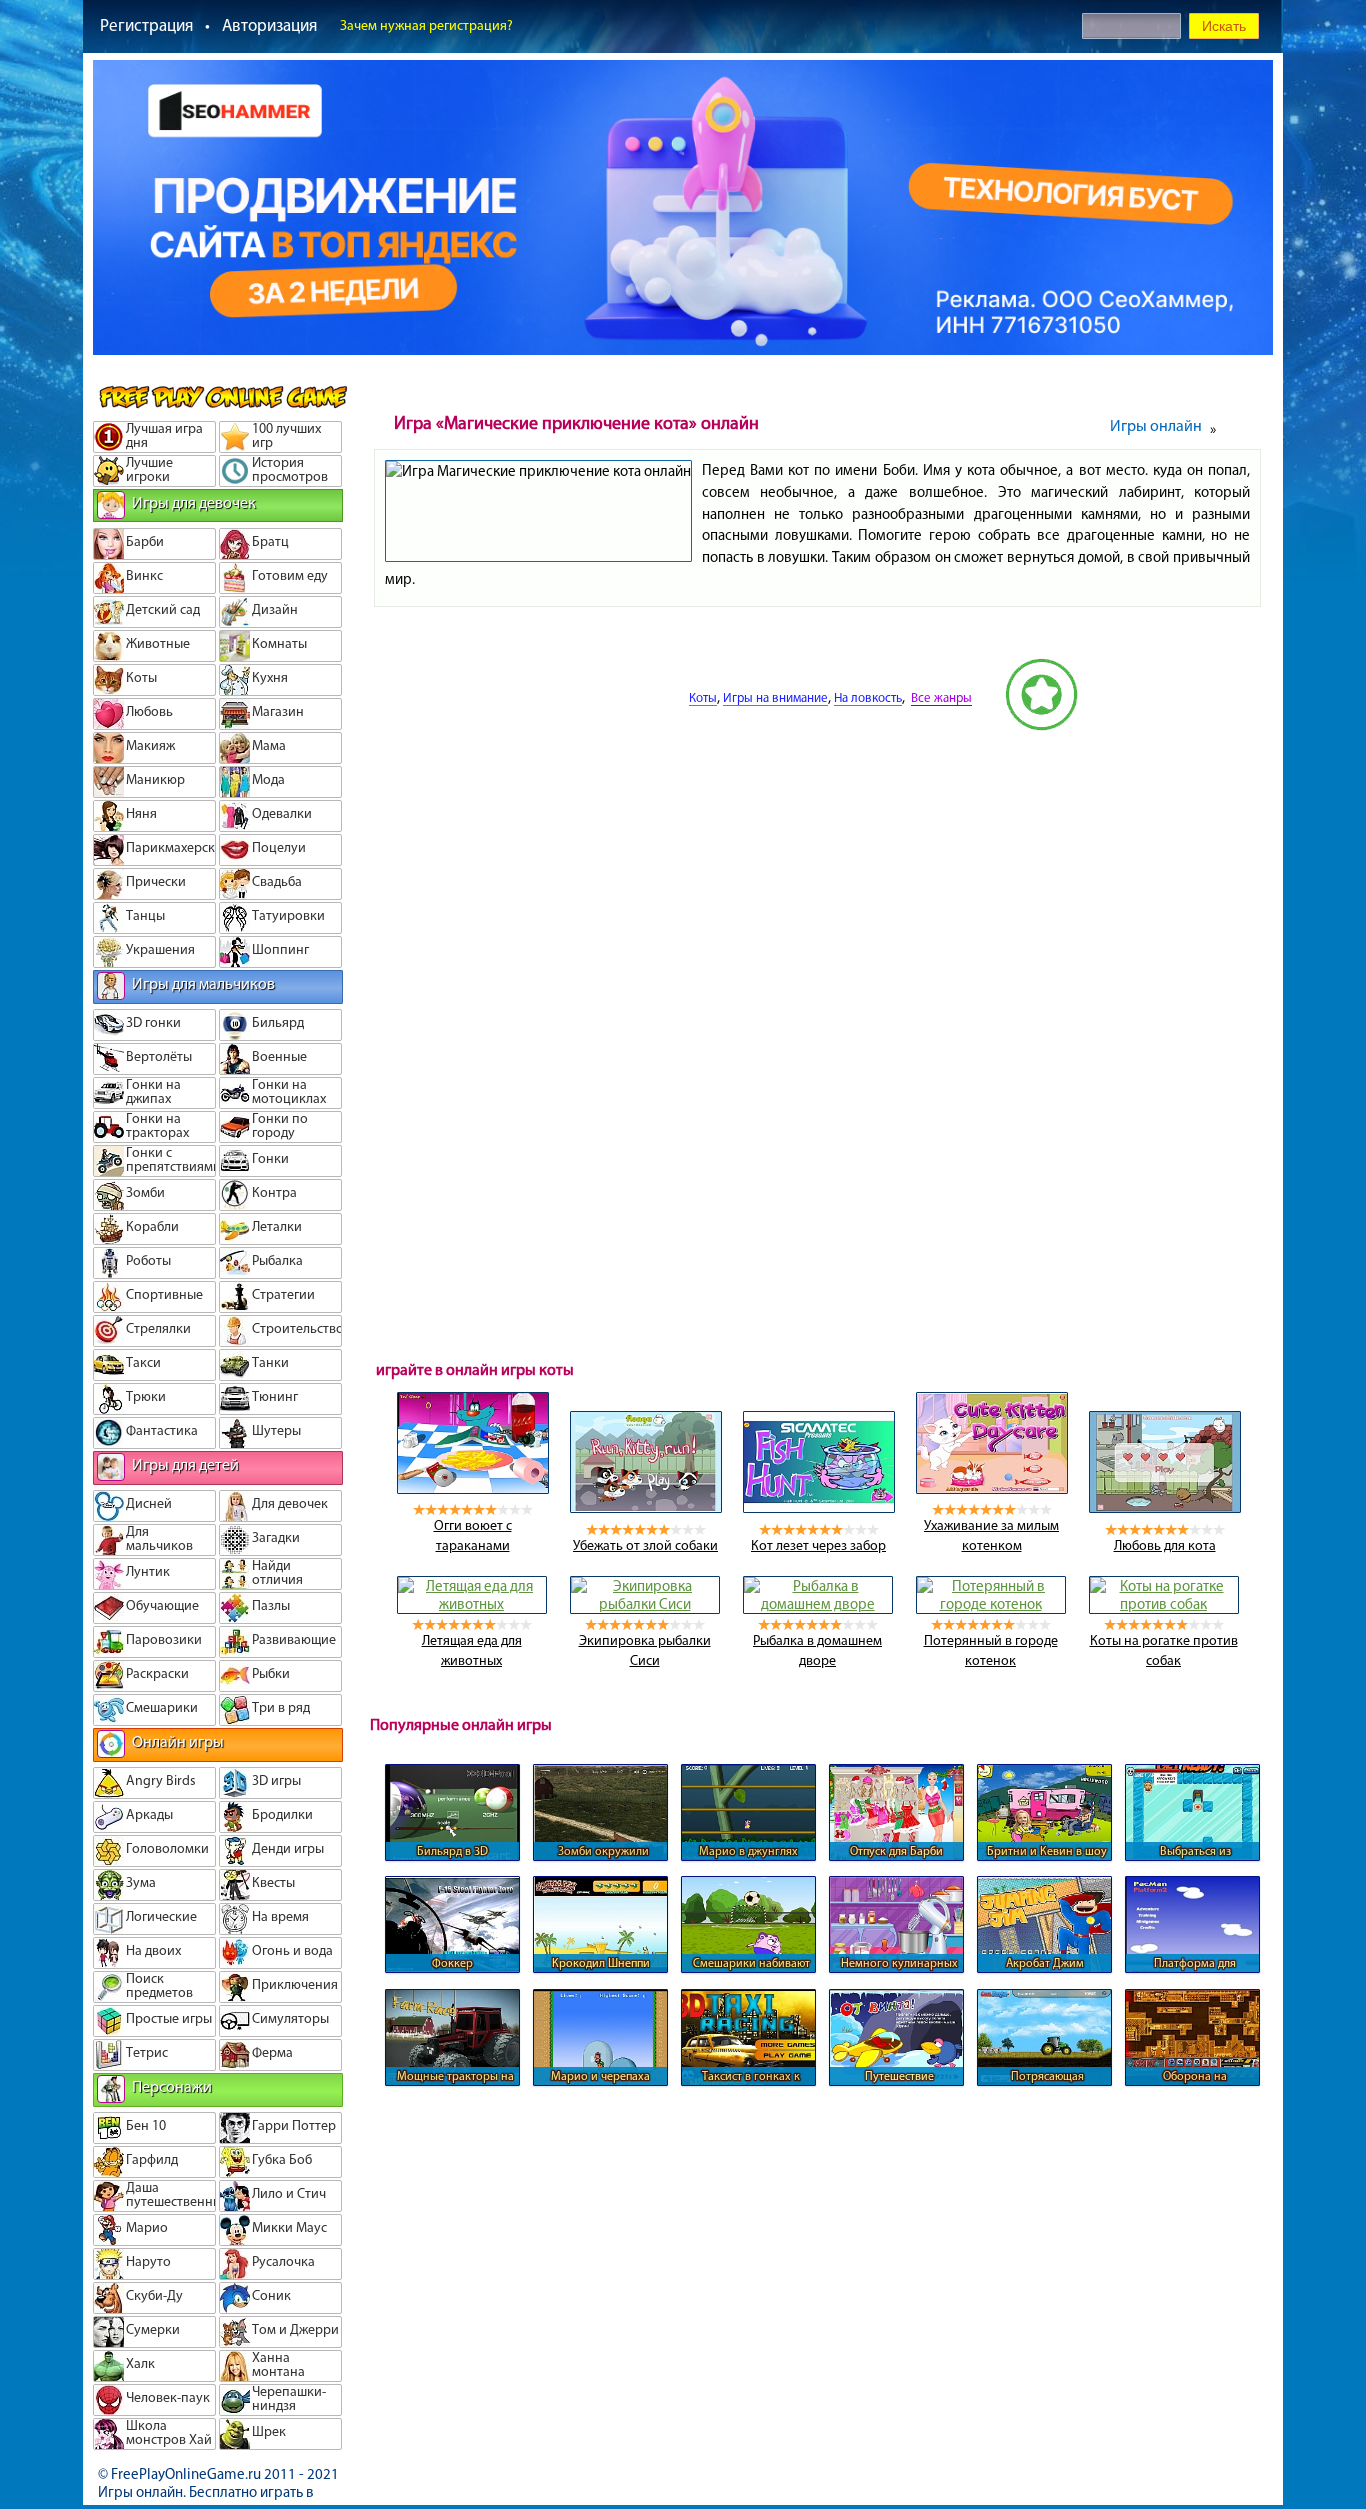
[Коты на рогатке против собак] (1164, 1604)
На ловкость (868, 697)
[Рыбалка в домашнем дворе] (818, 1604)
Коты (703, 697)
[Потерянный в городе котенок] (991, 1604)
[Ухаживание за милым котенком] (992, 1489)
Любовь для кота (1165, 1545)
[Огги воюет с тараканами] (473, 1489)
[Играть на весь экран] (613, 726)
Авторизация (269, 25)
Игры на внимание (775, 697)
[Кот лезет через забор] (819, 1508)
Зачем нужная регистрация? (426, 25)
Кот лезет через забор (818, 1545)
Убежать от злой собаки (645, 1545)
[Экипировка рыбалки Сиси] (645, 1604)
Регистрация (146, 25)
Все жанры (941, 697)
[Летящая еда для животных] (472, 1604)
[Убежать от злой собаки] (646, 1508)
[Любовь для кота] (1165, 1508)
